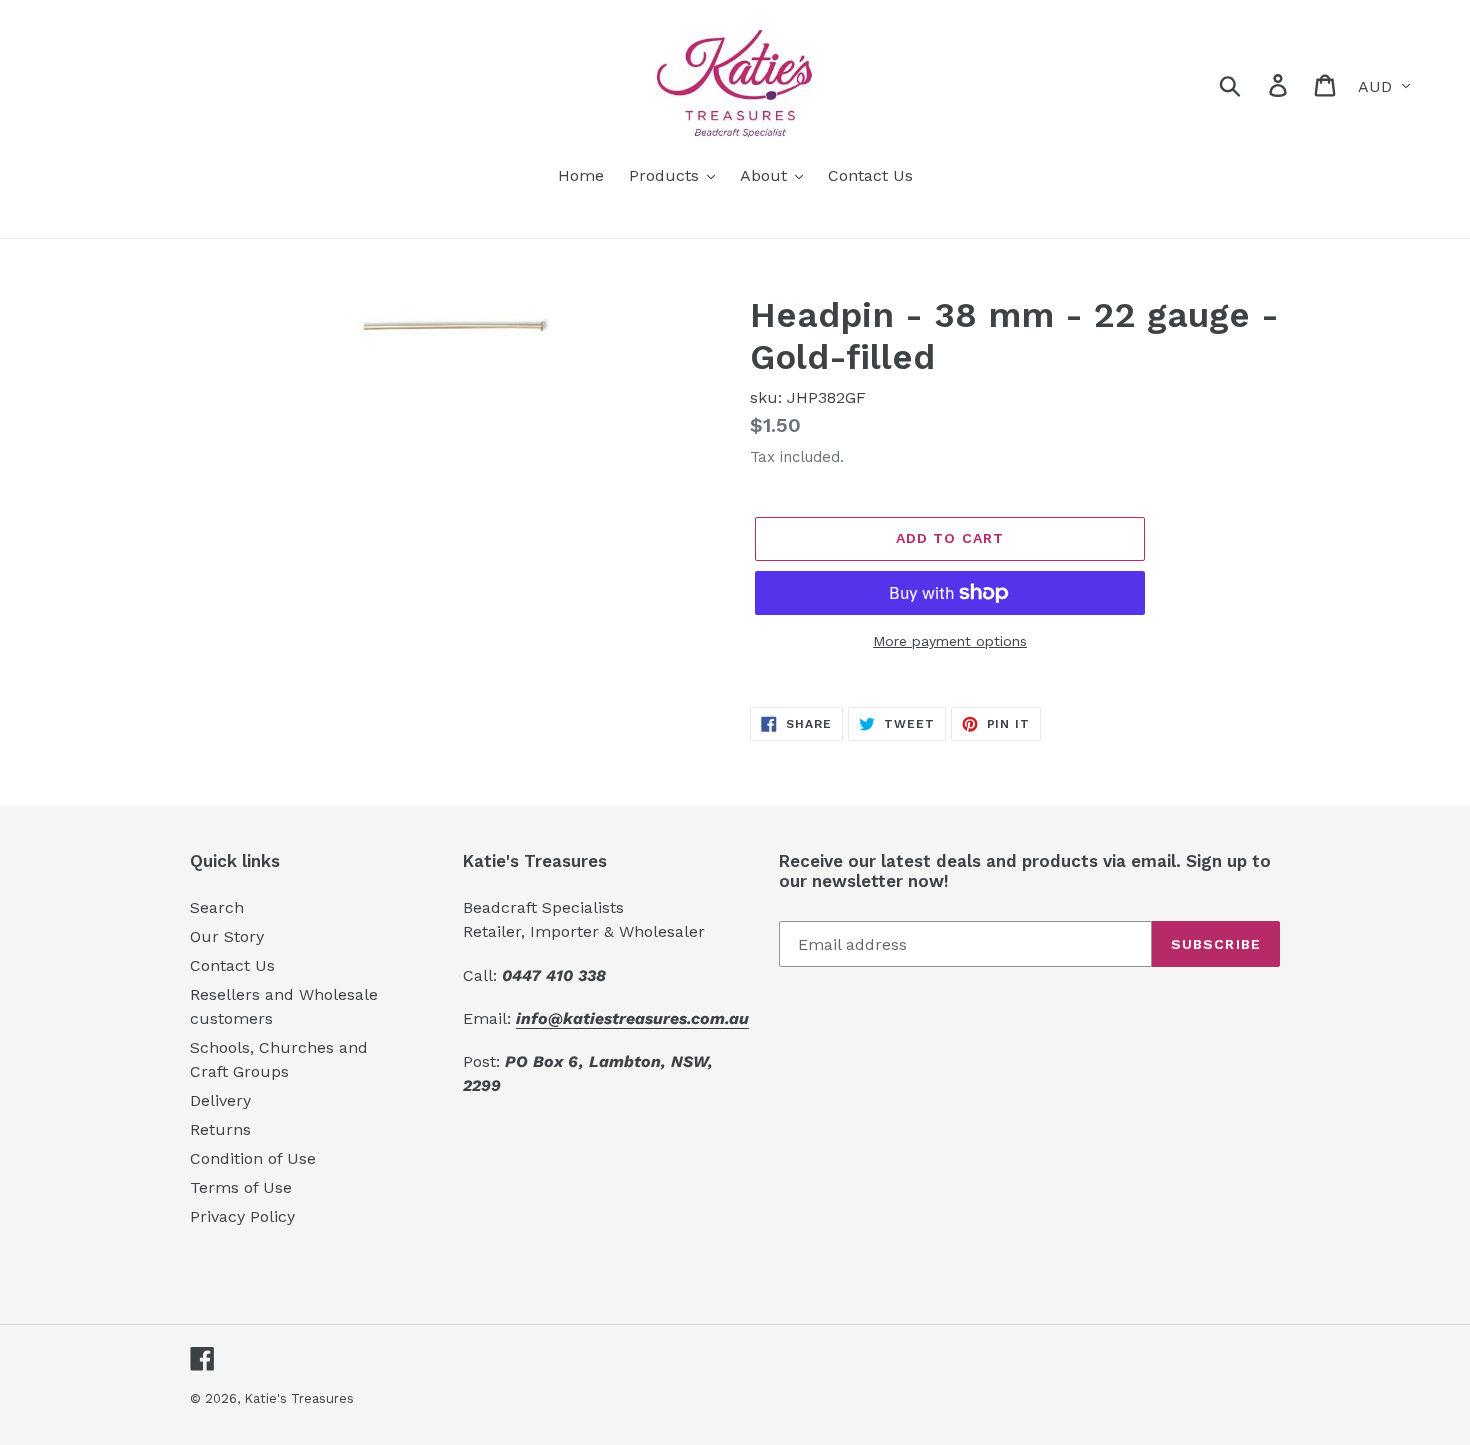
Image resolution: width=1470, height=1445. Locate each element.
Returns (220, 1129)
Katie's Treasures (299, 1398)
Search (217, 907)
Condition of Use (253, 1158)
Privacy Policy (242, 1216)
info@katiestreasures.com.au (632, 1018)
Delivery (220, 1100)
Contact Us (232, 965)
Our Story (227, 936)
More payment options (950, 641)
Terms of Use (241, 1187)
